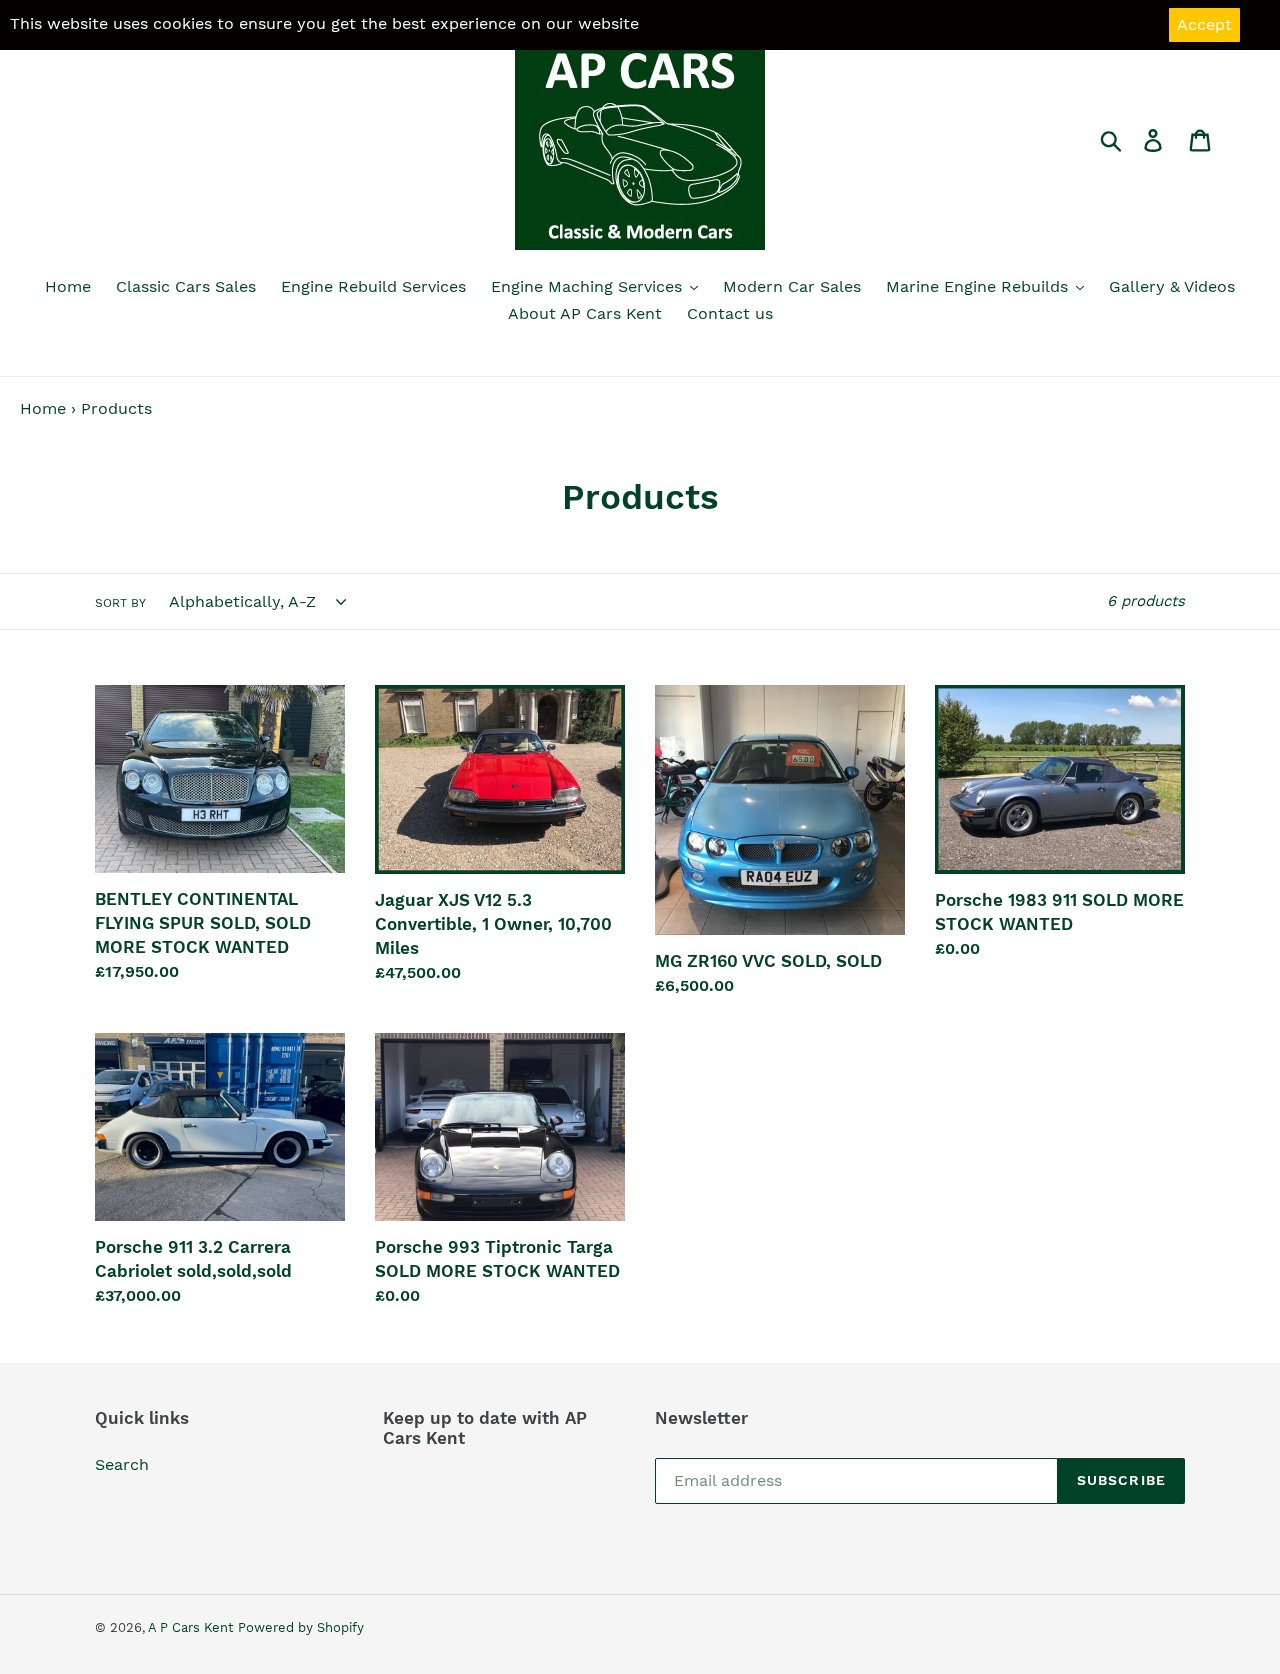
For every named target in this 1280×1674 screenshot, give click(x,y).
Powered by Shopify (301, 1627)
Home (43, 408)
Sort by (120, 603)
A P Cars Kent (190, 1627)
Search (122, 1464)
